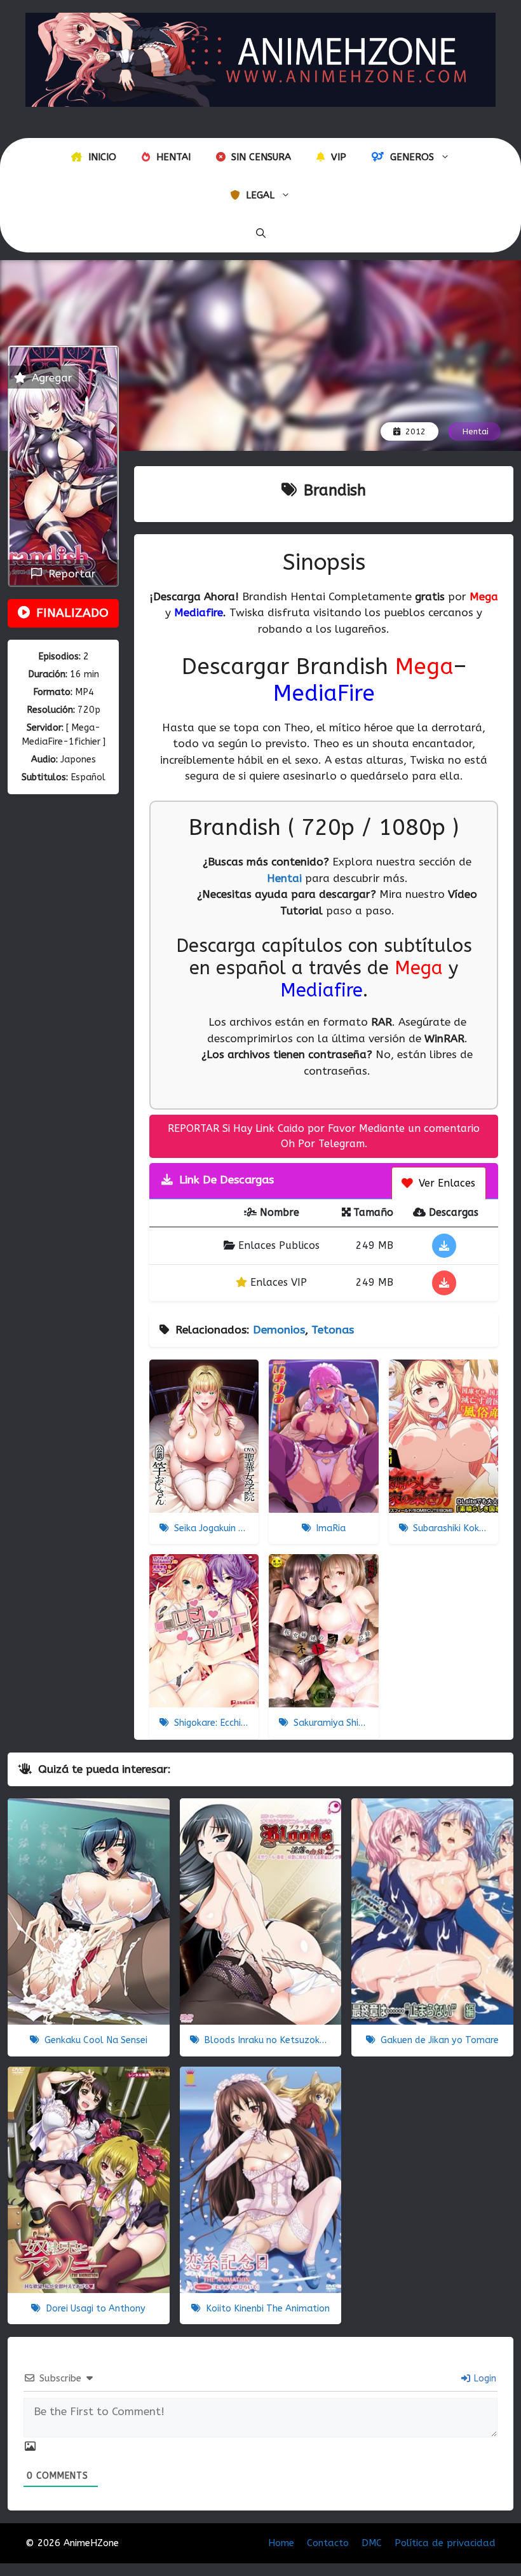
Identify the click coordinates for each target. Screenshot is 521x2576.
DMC (372, 2543)
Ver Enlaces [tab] (445, 1183)
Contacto (328, 2543)
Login (484, 2379)
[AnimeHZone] (260, 59)
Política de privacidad (445, 2543)
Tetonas (333, 1330)
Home (281, 2543)
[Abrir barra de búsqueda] (261, 233)
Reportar (69, 574)
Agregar (51, 378)
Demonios (279, 1330)
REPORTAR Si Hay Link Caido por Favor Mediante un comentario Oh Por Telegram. (324, 1136)
